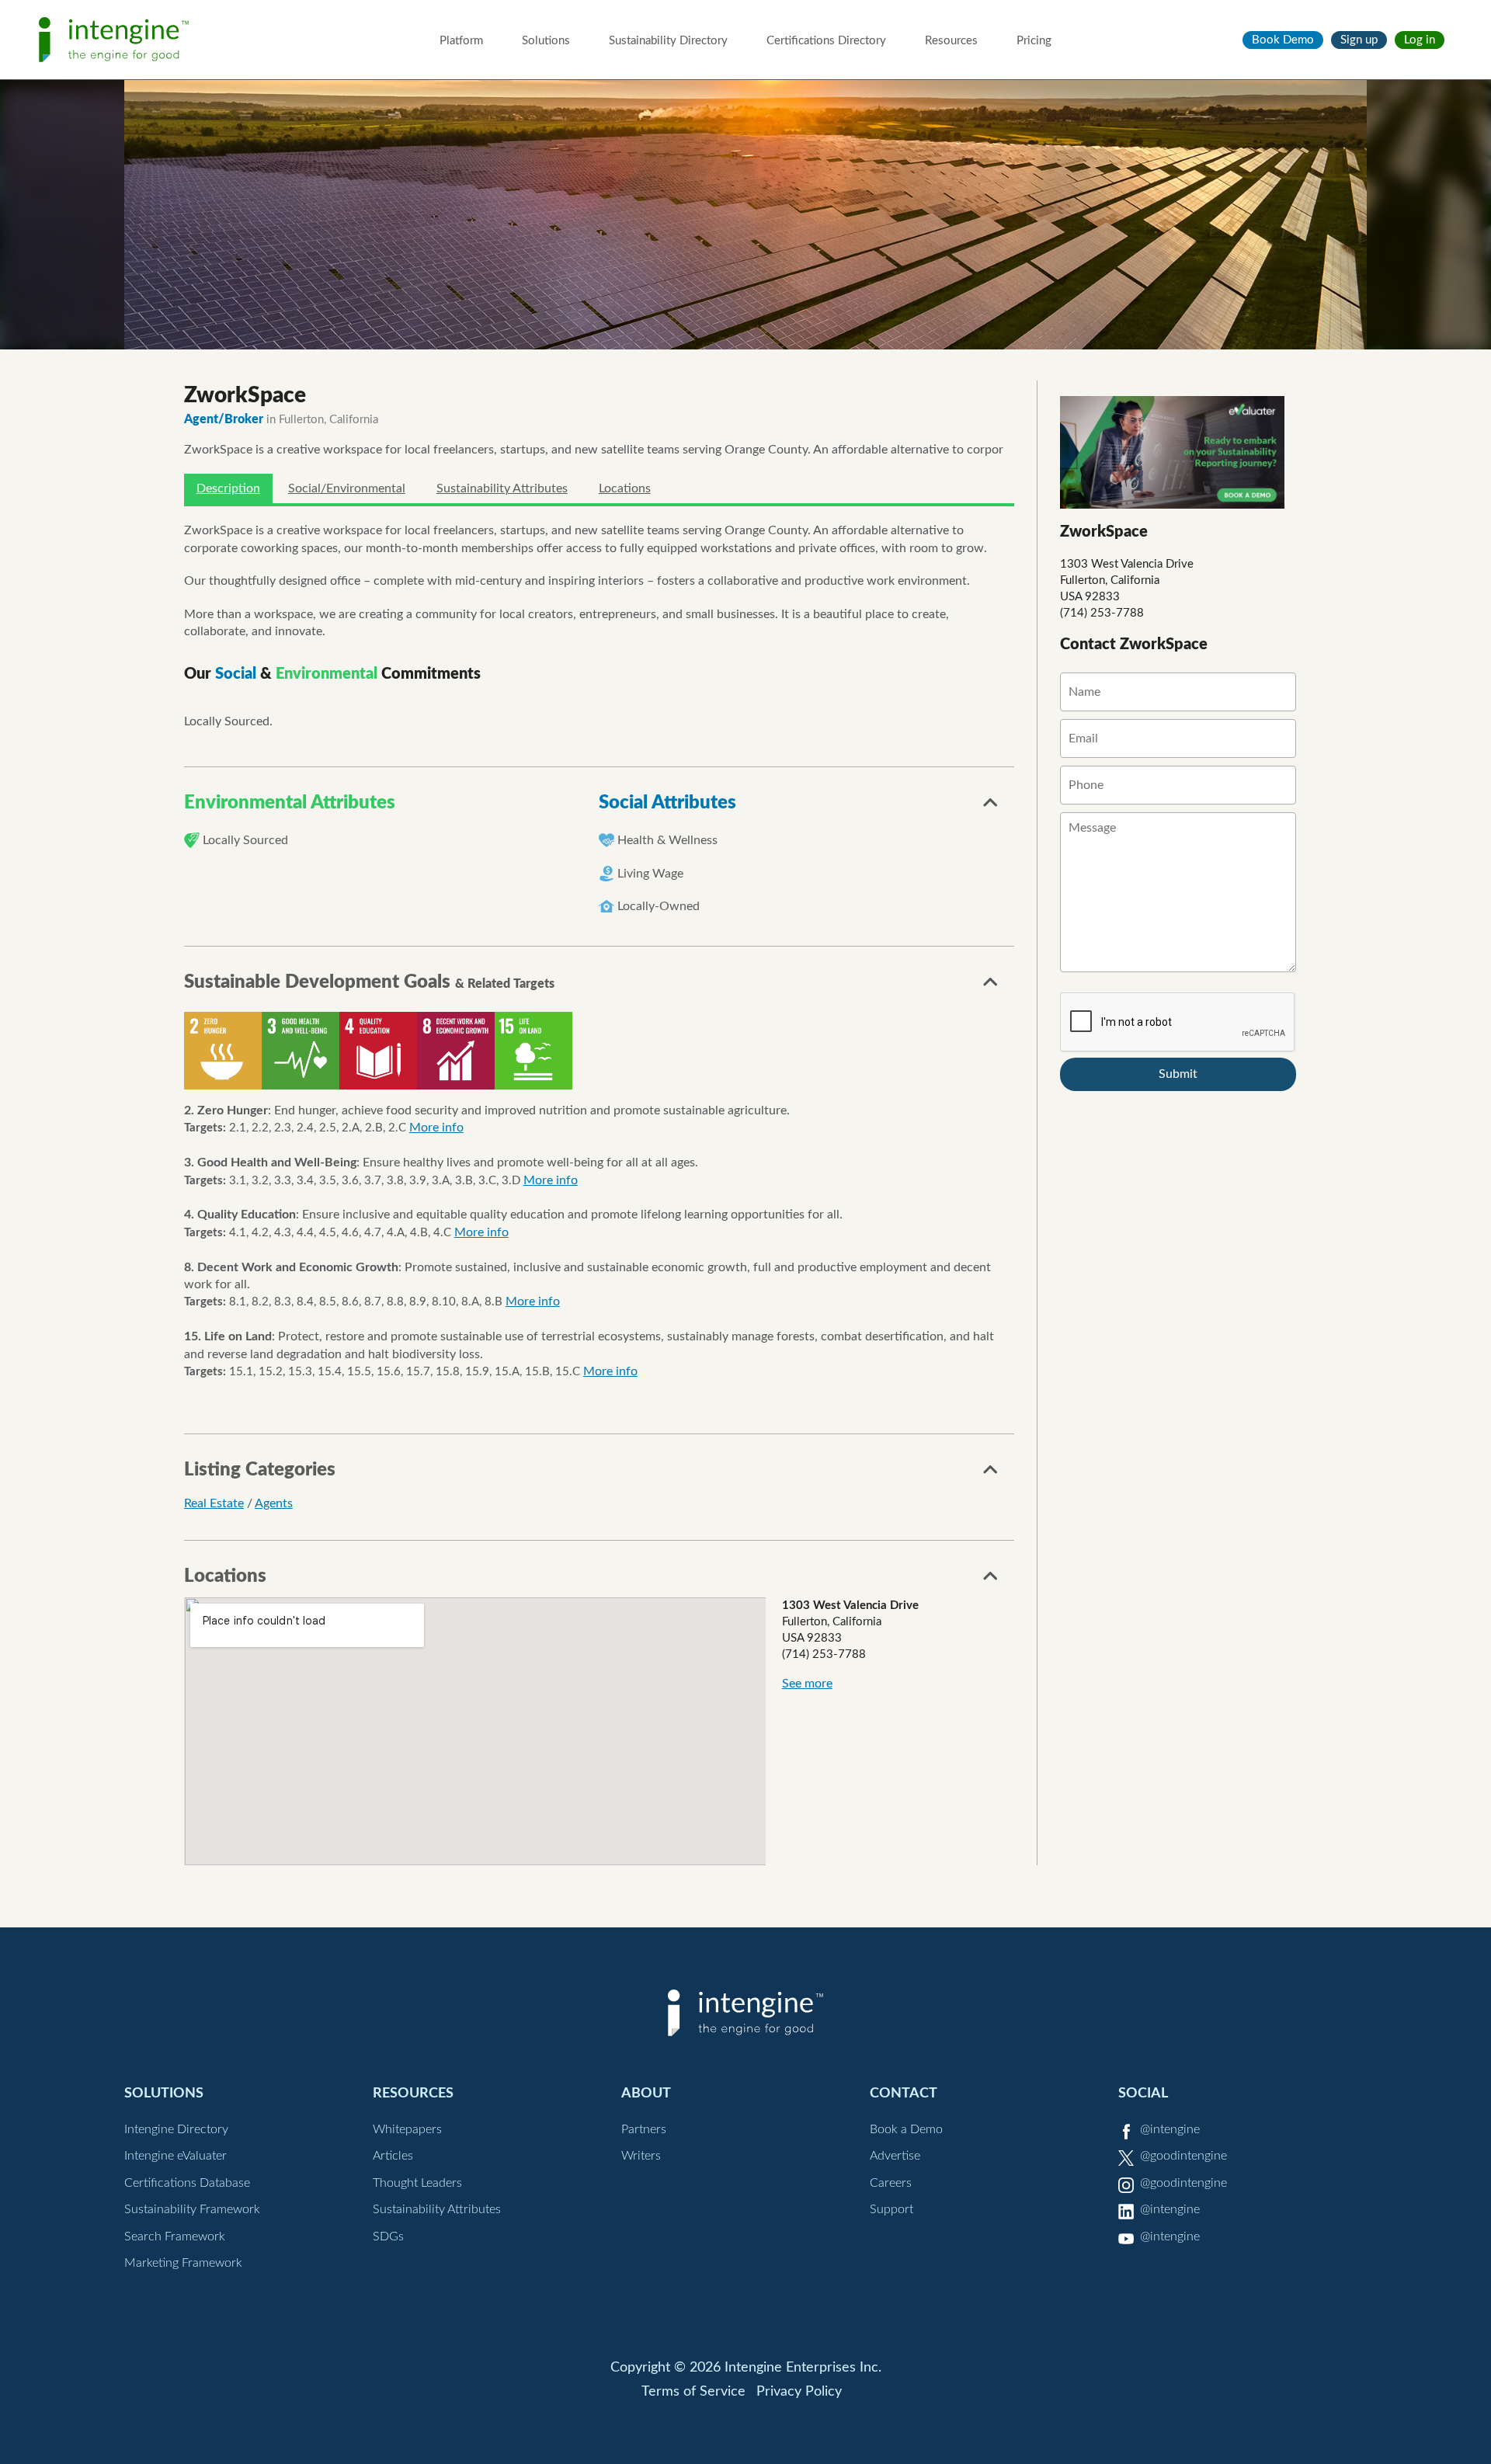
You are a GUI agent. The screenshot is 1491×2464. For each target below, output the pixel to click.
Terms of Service (693, 2392)
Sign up (1359, 40)
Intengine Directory (176, 2129)
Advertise (895, 2156)
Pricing (1034, 41)
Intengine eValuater (176, 2156)
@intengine (1170, 2129)
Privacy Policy (799, 2392)
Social (1143, 2093)
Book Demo (1283, 40)
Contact (904, 2093)
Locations (625, 488)
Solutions (546, 41)
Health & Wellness (667, 840)
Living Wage (650, 874)
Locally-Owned (659, 906)
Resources (951, 41)
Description (228, 488)
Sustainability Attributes (502, 488)
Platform (461, 41)
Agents (274, 1503)
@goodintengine (1183, 2156)
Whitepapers (407, 2129)
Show (991, 807)
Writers (641, 2156)
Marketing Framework (183, 2263)
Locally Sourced (245, 840)
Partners (644, 2129)
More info (436, 1128)
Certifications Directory (826, 41)
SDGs (388, 2236)
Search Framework (175, 2236)
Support (891, 2209)
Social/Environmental (347, 488)
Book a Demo (906, 2129)
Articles (393, 2156)
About (646, 2093)
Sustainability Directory (668, 41)
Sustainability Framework (192, 2209)
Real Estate (214, 1503)
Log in (1420, 40)
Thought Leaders (417, 2183)
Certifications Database (187, 2183)
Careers (891, 2183)
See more (807, 1684)
